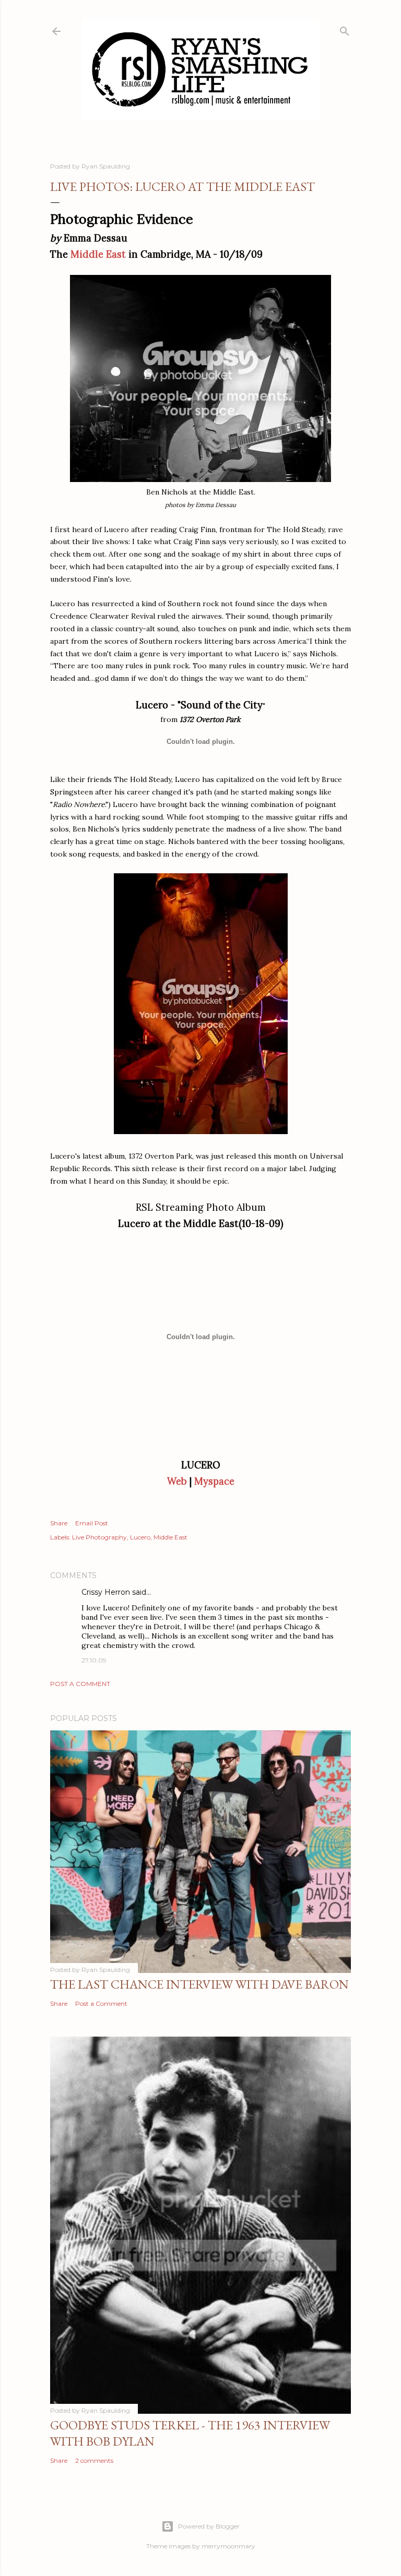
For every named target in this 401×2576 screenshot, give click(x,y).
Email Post (92, 1523)
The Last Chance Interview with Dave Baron (199, 1984)
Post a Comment (80, 1684)
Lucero (140, 1537)
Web (177, 1481)
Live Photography (99, 1537)
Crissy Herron (106, 1592)
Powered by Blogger (209, 2526)
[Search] (345, 29)
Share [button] (59, 1523)
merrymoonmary (228, 2546)
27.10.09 (94, 1660)
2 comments (94, 2460)
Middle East (98, 254)
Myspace (214, 1481)
